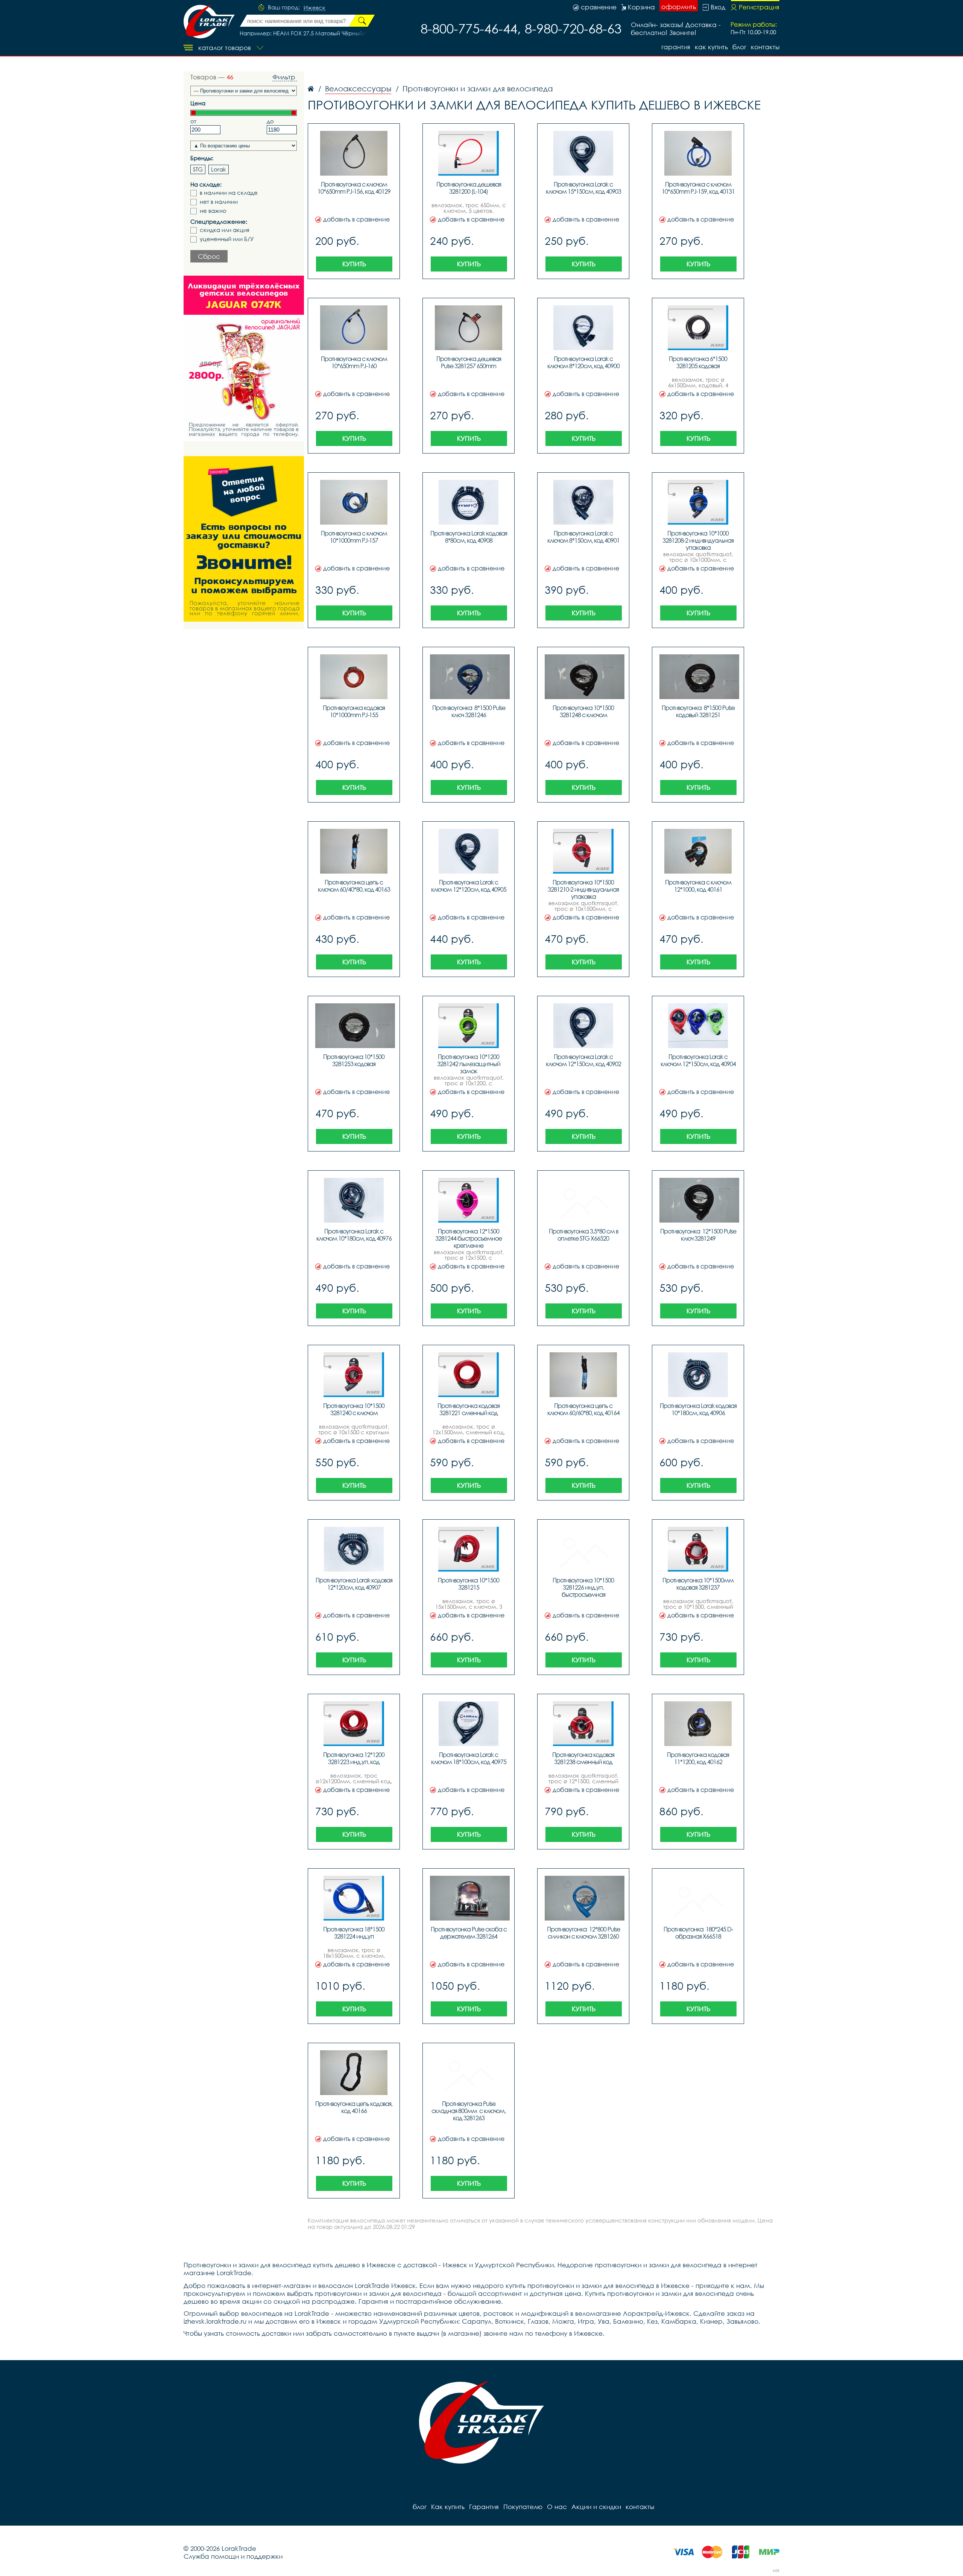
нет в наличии (219, 202)
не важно (213, 211)
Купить (354, 264)
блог (739, 47)
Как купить (711, 47)
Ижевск (314, 8)
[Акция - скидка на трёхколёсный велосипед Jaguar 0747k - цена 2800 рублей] (244, 358)
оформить (679, 7)
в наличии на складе (229, 193)
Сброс (209, 256)
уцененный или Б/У (227, 239)
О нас (557, 2507)
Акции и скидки (596, 2507)
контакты (765, 47)
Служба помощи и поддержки (233, 2556)
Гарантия (676, 47)
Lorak (219, 169)
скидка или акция (225, 230)
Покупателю (523, 2507)
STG (198, 169)
